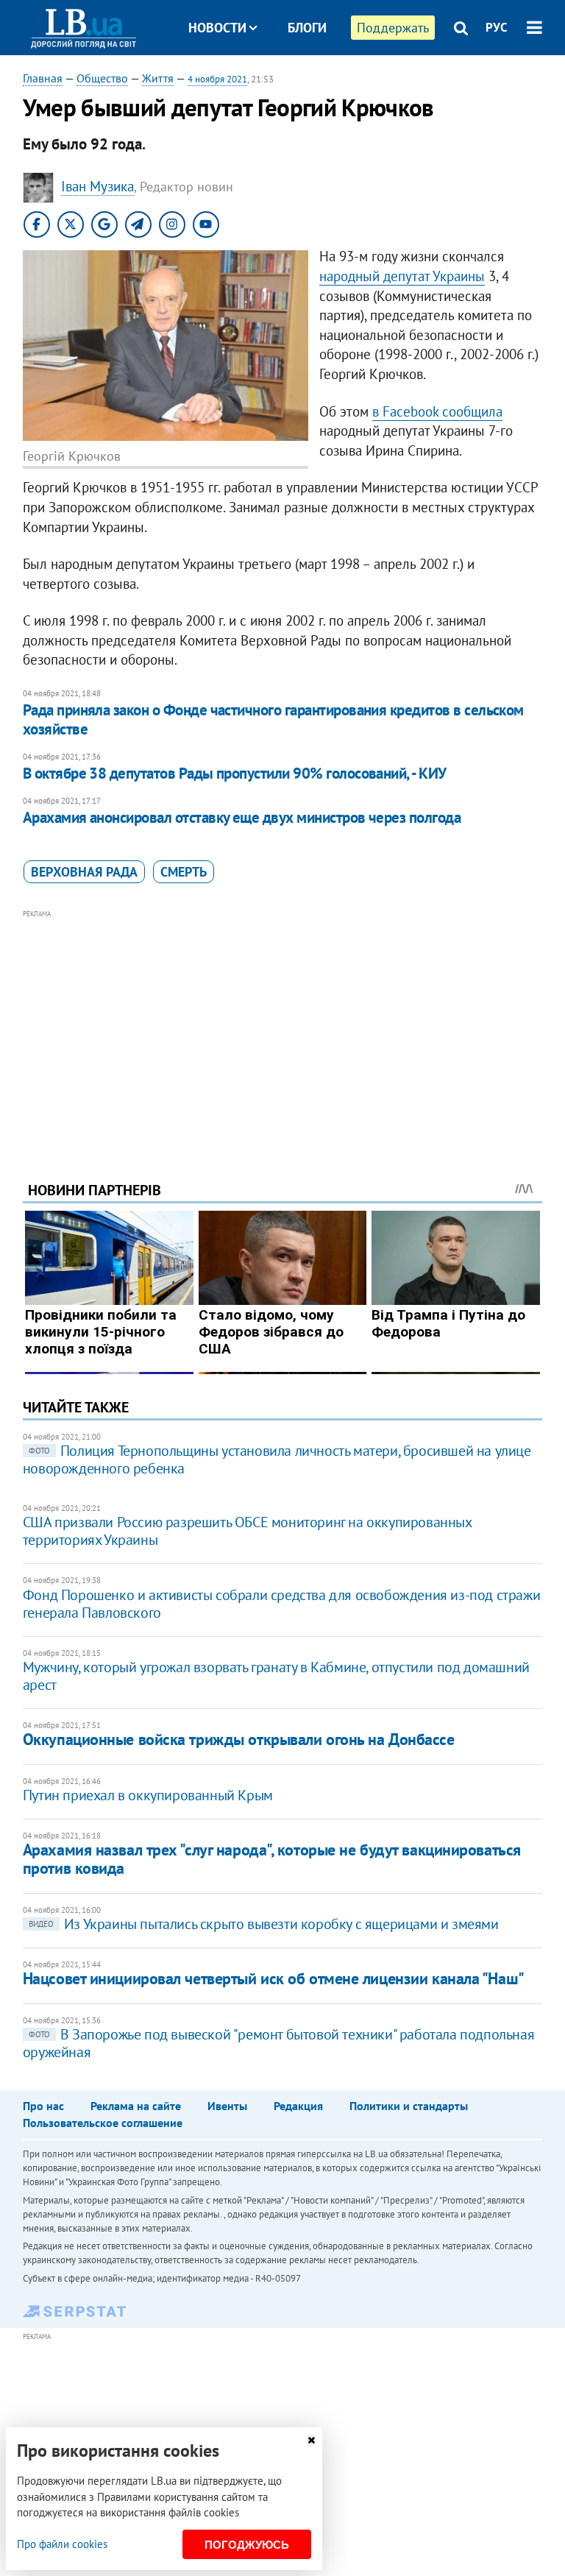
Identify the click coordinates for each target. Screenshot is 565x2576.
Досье (296, 83)
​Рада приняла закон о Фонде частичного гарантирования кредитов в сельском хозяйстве (273, 719)
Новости (217, 28)
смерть (184, 872)
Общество (102, 78)
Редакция (298, 2106)
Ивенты (227, 2106)
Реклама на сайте (136, 2106)
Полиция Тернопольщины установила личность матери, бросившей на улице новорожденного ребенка (277, 1459)
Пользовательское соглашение (103, 2123)
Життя (158, 78)
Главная (43, 78)
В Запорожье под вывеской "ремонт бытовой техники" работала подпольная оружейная (278, 2043)
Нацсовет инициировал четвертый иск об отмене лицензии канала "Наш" (274, 1978)
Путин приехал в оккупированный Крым (148, 1795)
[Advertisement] (283, 1025)
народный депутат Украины (402, 276)
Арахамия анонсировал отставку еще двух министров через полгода (242, 817)
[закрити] (311, 2440)
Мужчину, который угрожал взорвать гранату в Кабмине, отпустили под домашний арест (276, 1676)
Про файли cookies (62, 2544)
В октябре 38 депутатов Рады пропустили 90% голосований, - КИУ (235, 773)
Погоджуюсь (247, 2545)
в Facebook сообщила (437, 411)
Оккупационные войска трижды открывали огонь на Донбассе (239, 1739)
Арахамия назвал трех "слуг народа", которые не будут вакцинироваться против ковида (272, 1859)
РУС (497, 27)
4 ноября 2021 (217, 79)
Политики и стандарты (409, 2106)
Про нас (43, 2106)
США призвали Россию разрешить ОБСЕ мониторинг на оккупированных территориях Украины (247, 1531)
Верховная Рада (84, 872)
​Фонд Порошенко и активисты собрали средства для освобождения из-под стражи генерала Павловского (281, 1604)
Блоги (307, 28)
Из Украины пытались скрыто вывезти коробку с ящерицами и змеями (264, 1924)
